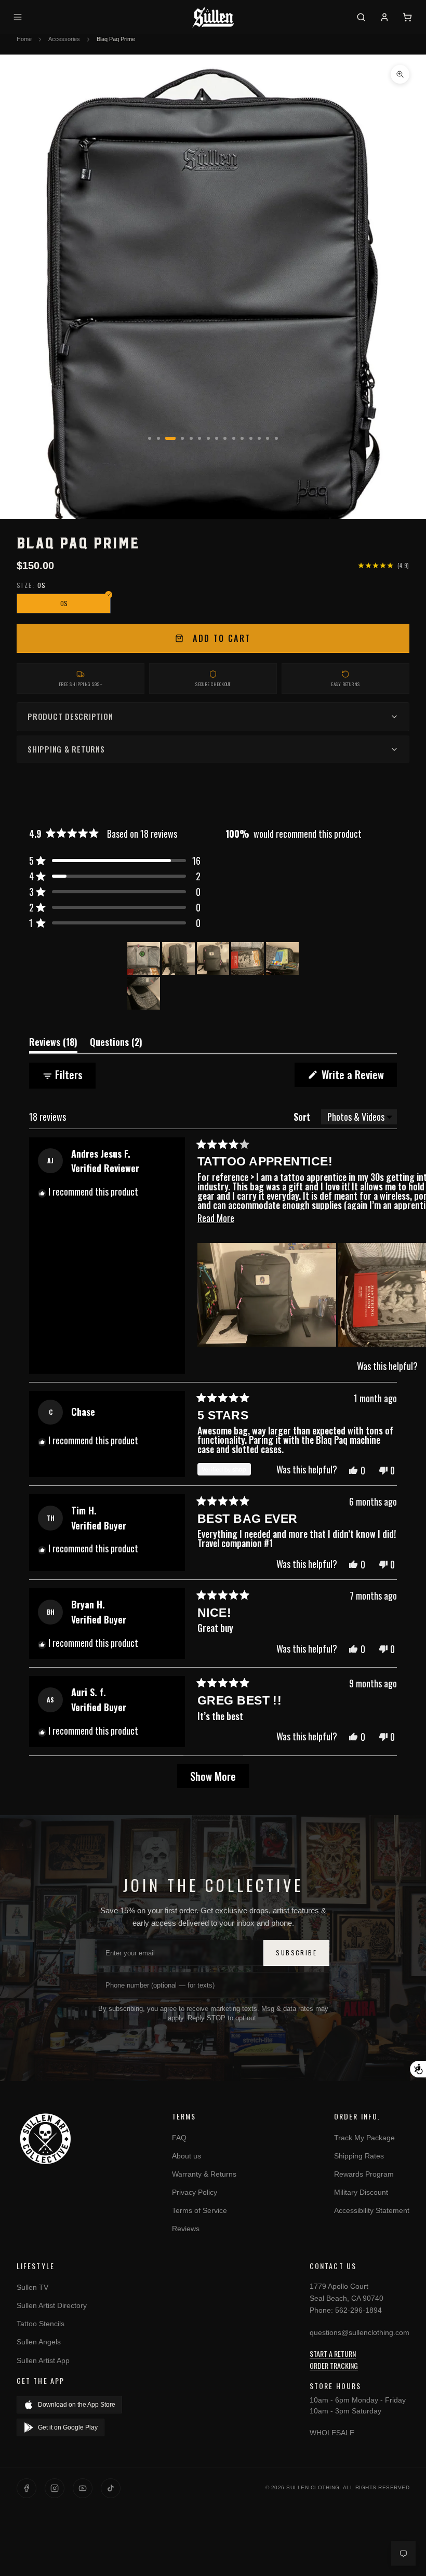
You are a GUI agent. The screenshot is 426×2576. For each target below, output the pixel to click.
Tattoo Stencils (41, 2324)
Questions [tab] (116, 1044)
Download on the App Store (77, 2405)
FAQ (179, 2138)
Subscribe (296, 1953)
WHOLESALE (332, 2433)
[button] (115, 861)
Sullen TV (32, 2287)
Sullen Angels (39, 2342)
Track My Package (364, 2138)
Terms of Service (199, 2210)
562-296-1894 (358, 2310)
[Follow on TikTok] (111, 2488)
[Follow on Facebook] (26, 2488)
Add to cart (222, 638)
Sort (303, 1117)
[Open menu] (19, 17)
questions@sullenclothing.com (360, 2332)
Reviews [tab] (53, 1044)
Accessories (64, 39)
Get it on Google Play (68, 2427)
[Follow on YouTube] (83, 2488)
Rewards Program (364, 2174)
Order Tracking (334, 2365)
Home (24, 39)
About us (187, 2156)
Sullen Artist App (43, 2360)
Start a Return (333, 2353)
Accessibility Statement (372, 2210)
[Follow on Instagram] (55, 2488)
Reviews (186, 2229)
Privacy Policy (195, 2192)
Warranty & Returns (204, 2174)
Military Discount (361, 2192)
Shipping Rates (359, 2156)
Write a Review (358, 1076)
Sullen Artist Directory (52, 2305)
